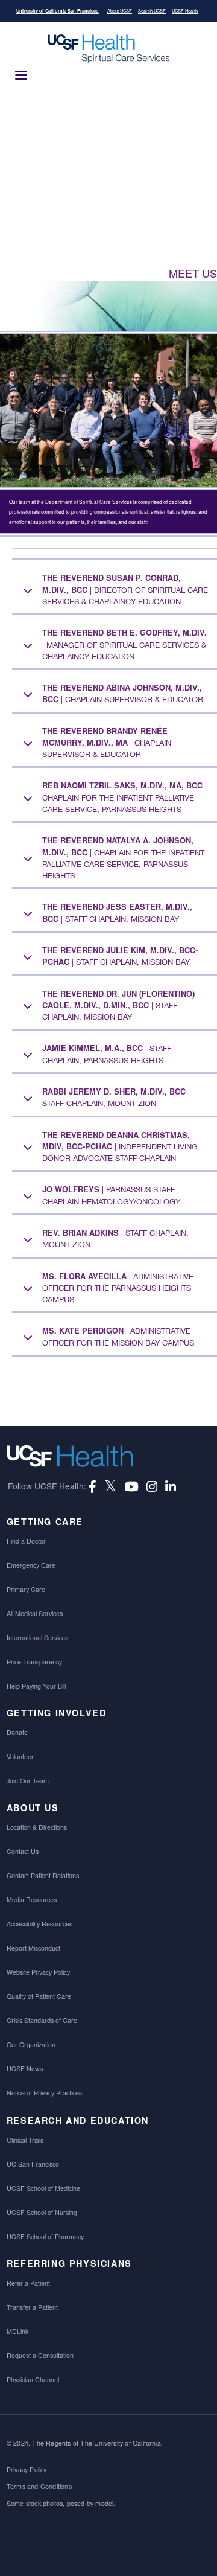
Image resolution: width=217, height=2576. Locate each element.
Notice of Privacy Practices (44, 2093)
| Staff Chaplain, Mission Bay (117, 912)
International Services (37, 1638)
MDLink (17, 2331)
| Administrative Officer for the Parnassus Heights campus (118, 1288)
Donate (17, 1732)
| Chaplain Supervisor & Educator (123, 693)
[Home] (108, 49)
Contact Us (23, 1851)
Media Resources (32, 1900)
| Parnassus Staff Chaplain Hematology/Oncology (111, 1195)
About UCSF (120, 11)
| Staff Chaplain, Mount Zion (116, 1097)
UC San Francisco (33, 2164)
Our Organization (31, 2044)
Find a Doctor (26, 1541)
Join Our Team (28, 1781)
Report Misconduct (33, 1948)
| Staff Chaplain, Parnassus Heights (107, 1053)
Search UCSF (152, 11)
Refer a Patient (28, 2283)
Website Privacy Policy (38, 1972)
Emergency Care (31, 1565)
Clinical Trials (25, 2140)
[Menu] (20, 76)
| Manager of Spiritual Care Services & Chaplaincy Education (124, 644)
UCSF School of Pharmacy (45, 2236)
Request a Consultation (40, 2355)
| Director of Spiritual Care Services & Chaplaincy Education (125, 589)
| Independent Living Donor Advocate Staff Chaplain (120, 1146)
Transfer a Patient (32, 2307)
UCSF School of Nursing (42, 2212)
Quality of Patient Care (39, 1996)
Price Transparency (34, 1662)
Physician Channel (33, 2379)
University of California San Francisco (58, 11)
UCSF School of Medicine (43, 2188)
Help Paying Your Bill (36, 1686)
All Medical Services (35, 1613)
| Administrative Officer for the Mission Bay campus (118, 1336)
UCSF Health (185, 11)
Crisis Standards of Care (42, 2020)
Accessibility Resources (39, 1924)
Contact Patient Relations (43, 1875)
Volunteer (20, 1756)
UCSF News (25, 2069)
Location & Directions (37, 1827)
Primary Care (26, 1589)
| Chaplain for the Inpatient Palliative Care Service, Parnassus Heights (124, 797)
